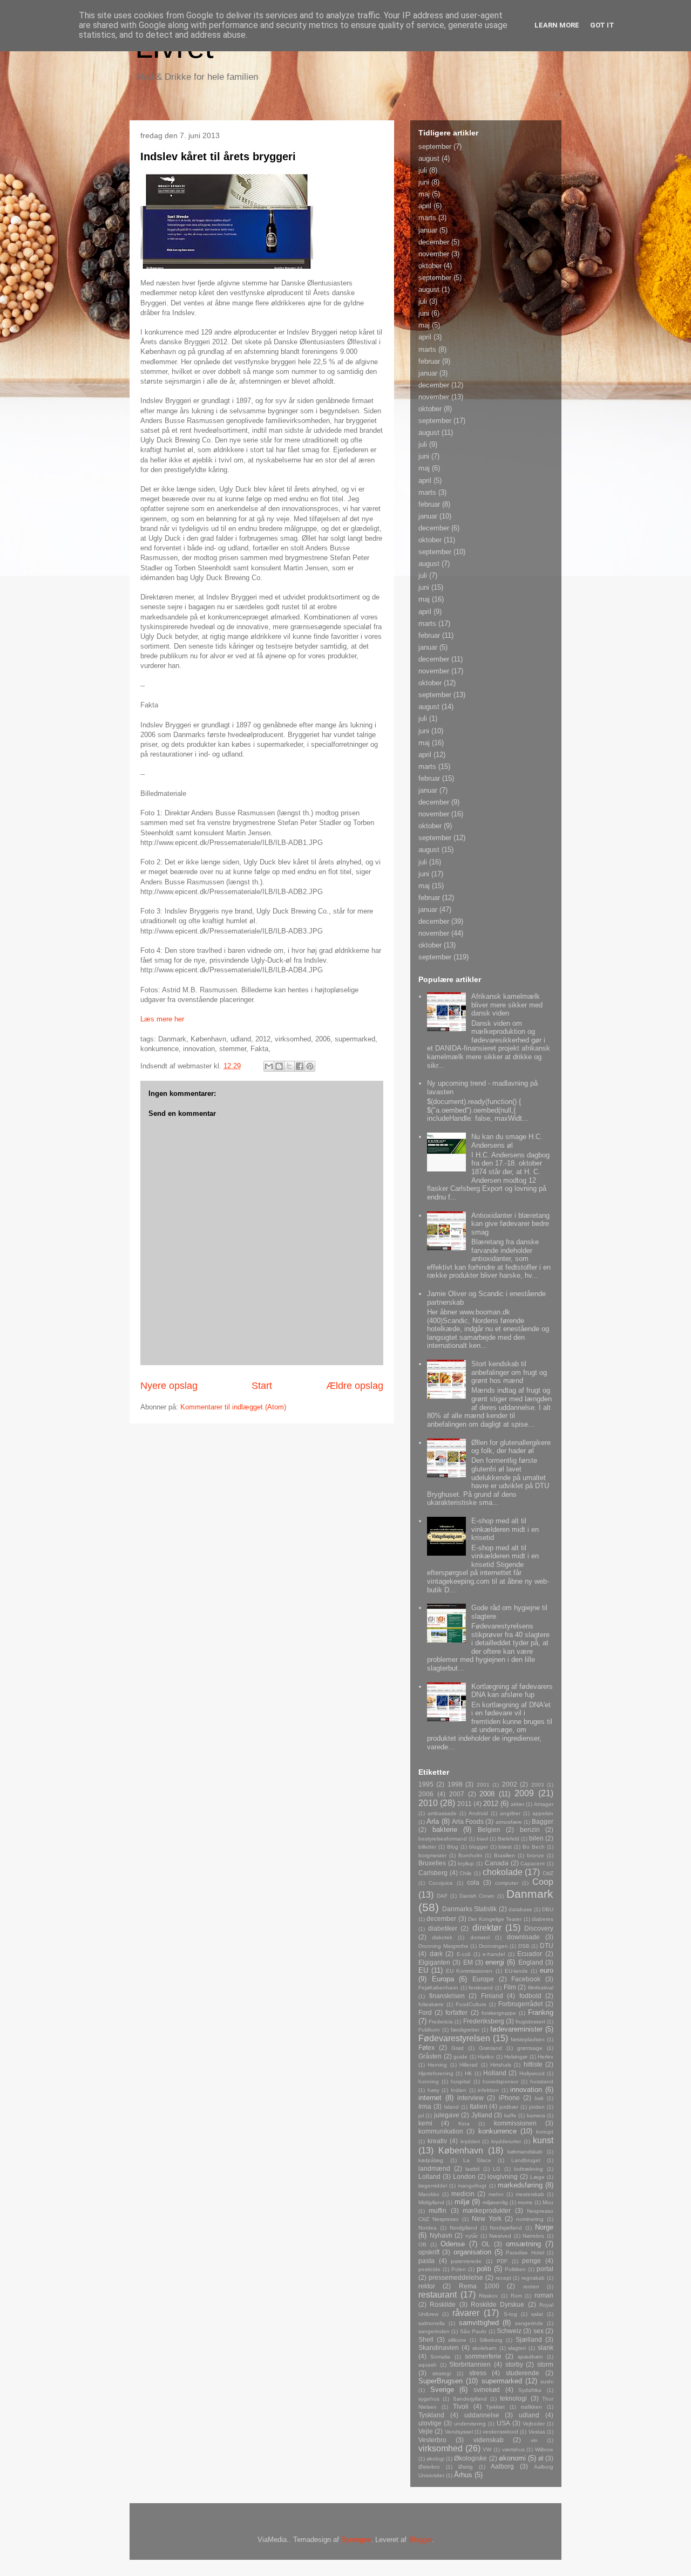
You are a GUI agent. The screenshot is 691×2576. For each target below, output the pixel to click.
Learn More (557, 25)
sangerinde (529, 2323)
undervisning (470, 2424)
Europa (443, 1979)
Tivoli (461, 2406)
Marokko (429, 2194)
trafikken (531, 2407)
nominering (530, 2219)
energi (495, 1962)
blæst (505, 1847)
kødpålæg (431, 2160)
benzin (530, 1829)
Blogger (420, 2540)
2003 (538, 1785)
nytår (472, 2236)
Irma (425, 2106)
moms (525, 2202)
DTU (547, 1945)
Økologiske (470, 2458)
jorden (537, 2107)
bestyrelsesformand (443, 1839)
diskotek (442, 1937)
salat (537, 2314)
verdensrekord (500, 2432)
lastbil (472, 2169)
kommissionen (515, 2123)
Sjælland (529, 2339)
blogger (479, 1847)
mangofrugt (472, 2186)
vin (534, 2440)
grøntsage (530, 2048)
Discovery (539, 1928)
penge (531, 2261)
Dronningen (493, 1946)
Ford (425, 2012)
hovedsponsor (500, 2081)
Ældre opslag (355, 1386)
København (461, 2151)
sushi (547, 2381)
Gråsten (430, 2056)
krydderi (470, 2141)
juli (423, 170)
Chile (466, 1873)
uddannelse (482, 2415)
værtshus (513, 2449)
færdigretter (465, 2030)
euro (547, 1970)
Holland (495, 2073)
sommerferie (483, 2356)
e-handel (494, 1954)
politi (484, 2269)
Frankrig (541, 2012)
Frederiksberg (484, 2021)
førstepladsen (528, 2039)
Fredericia (441, 2022)
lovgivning (503, 2176)
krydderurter (506, 2141)
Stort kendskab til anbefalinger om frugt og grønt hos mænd (509, 1372)
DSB (524, 1946)
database (520, 1909)
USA (503, 2423)
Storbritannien (470, 2364)
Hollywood (532, 2073)
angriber (510, 1813)
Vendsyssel (459, 2432)
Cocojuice (441, 1883)
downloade (523, 1937)
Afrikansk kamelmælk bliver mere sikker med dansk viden (507, 1005)
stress (478, 2373)
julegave (447, 2115)
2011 (465, 1804)
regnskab (533, 2278)
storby (514, 2364)
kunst (543, 2140)
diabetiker (443, 1928)
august (429, 158)
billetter (427, 1847)
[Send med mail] (269, 1066)
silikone (457, 2340)
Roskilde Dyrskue (497, 2304)
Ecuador (530, 1954)
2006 (426, 1794)
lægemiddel (433, 2186)
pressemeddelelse (456, 2277)
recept (503, 2278)
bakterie (445, 1829)
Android (478, 1813)
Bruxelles (432, 1863)
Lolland (429, 2176)
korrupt (545, 2132)
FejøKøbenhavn (438, 1988)
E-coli (463, 1954)
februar (429, 361)
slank (546, 2347)
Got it (602, 25)
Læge (537, 2177)
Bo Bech (534, 1847)
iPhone (509, 2098)
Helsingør (516, 2057)
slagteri (517, 2348)
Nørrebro (533, 2236)
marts (427, 218)
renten (531, 2287)
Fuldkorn (429, 2030)
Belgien (489, 1829)
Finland (492, 1996)
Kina (464, 2124)
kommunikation (441, 2131)
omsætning (523, 2244)
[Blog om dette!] (279, 1066)
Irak (539, 2098)
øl (541, 2458)
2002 (510, 1784)
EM (468, 1962)
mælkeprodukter (487, 2210)
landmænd (434, 2168)
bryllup (466, 1863)
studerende (523, 2373)
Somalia (440, 2357)
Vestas (537, 2432)
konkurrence (497, 2131)
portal (545, 2269)
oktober (430, 266)
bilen (536, 1838)
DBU (548, 1909)
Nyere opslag (169, 1386)
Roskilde (443, 2304)
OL (486, 2244)
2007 (457, 1794)
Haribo (486, 2057)
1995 (426, 1784)
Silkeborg (491, 2340)
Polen (459, 2269)
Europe (483, 1979)
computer (507, 1883)
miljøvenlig (495, 2202)
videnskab (489, 2440)
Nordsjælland (506, 2228)
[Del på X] (289, 1066)
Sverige (442, 2390)
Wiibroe (544, 2449)
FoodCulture (471, 2004)
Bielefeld (509, 1839)
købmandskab (525, 2152)
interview (470, 2098)
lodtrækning (529, 2169)
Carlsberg (433, 1873)
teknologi (513, 2398)
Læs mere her (162, 1019)
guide (460, 2057)
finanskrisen (447, 1996)
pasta (426, 2261)
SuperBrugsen (441, 2381)
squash (428, 2365)
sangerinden (434, 2331)
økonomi (512, 2458)
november (434, 254)
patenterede (466, 2261)
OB (422, 2244)
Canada (497, 1863)
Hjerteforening (436, 2073)
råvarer (466, 2313)
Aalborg (502, 2466)
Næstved (500, 2236)
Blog (453, 1847)
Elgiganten (434, 1962)
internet (430, 2098)
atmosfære (509, 1822)
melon (496, 2194)
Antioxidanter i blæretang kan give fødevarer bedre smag (510, 1224)
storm (545, 2364)
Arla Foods (468, 1821)
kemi (425, 2123)
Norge (544, 2227)
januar (428, 230)
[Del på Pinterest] (310, 1066)
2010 (428, 1803)
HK (469, 2073)
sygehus (429, 2399)
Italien (479, 2106)
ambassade (442, 1813)
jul (421, 2115)
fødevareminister (516, 2029)
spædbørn (530, 2357)
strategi (442, 2373)
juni (424, 182)
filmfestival (541, 1988)
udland (529, 2415)
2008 (487, 1794)
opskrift (429, 2252)
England (531, 1962)
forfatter (456, 2012)
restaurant (438, 2295)
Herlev (546, 2057)
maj (424, 194)
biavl (482, 1839)
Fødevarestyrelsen (454, 2038)
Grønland (490, 2048)
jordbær (509, 2107)
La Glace (477, 2160)
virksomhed (441, 2448)
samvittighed (479, 2323)
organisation (472, 2252)
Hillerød (469, 2065)
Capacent (533, 1863)
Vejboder (534, 2424)
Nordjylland (463, 2228)
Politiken (515, 2269)
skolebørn (485, 2348)
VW (487, 2449)
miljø (462, 2202)
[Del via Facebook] (300, 1066)
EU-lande (516, 1971)
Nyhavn (441, 2235)
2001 (483, 1785)
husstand (542, 2081)
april (425, 206)
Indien (459, 2090)
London (464, 2176)
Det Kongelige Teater (495, 1919)
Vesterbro (432, 2440)
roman (544, 2295)
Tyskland (431, 2415)
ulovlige (430, 2423)
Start (262, 1386)
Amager (544, 1804)
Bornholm (470, 1855)
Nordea (428, 2228)
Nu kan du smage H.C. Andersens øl (507, 1141)
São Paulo (473, 2331)
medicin (463, 2194)
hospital (460, 2081)
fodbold (530, 1996)
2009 (524, 1793)
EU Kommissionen (469, 1971)
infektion (488, 2090)
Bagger (543, 1821)
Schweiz (509, 2331)
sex (538, 2331)
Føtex (426, 2047)
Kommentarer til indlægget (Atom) (233, 1407)
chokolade (503, 1872)
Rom (516, 2296)
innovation (526, 2090)
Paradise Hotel (525, 2253)
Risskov (488, 2296)
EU (423, 1970)
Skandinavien (439, 2347)
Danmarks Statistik (469, 1909)
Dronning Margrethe (443, 1946)
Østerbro (429, 2467)
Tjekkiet (495, 2407)
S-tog (510, 2314)
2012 (491, 1804)
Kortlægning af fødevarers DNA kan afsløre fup (512, 1691)
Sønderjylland (470, 2399)
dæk (436, 1954)
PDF (502, 2261)
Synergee (356, 2540)
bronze (536, 1855)
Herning (437, 2065)
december (434, 242)
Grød (458, 2048)
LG (497, 2169)
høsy (433, 2090)
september (435, 146)
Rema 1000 (479, 2286)
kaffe (510, 2115)
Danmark (530, 1894)
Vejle (426, 2431)
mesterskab (530, 2194)
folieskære (431, 2004)
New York (487, 2219)
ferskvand (481, 1988)
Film (510, 1987)
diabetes (543, 1919)
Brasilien (504, 1855)
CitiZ (548, 1873)
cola (473, 1882)
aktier (517, 1804)
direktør (487, 1928)
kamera (536, 2115)
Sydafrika (530, 2390)
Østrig (466, 2467)
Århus (463, 2475)
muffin (438, 2210)
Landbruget (526, 2160)
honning (429, 2081)
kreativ (437, 2141)
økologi (435, 2459)
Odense (453, 2244)
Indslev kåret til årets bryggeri (218, 156)
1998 (455, 1784)
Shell (426, 2339)
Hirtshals (501, 2065)
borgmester (432, 1855)
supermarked (502, 2381)
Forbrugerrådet (520, 2004)
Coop (543, 1882)
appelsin (543, 1813)
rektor (427, 2286)
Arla (433, 1821)
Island (451, 2107)
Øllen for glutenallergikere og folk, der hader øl (511, 1447)
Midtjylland (431, 2202)
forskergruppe (499, 2013)
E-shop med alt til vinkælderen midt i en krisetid (505, 1529)
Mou (548, 2202)
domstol (480, 1937)
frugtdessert (530, 2022)
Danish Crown (477, 1896)
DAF (442, 1896)
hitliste (533, 2064)
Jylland (482, 2115)
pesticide (429, 2269)
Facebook (526, 1979)
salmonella (432, 2323)
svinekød (487, 2390)
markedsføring (520, 2185)
